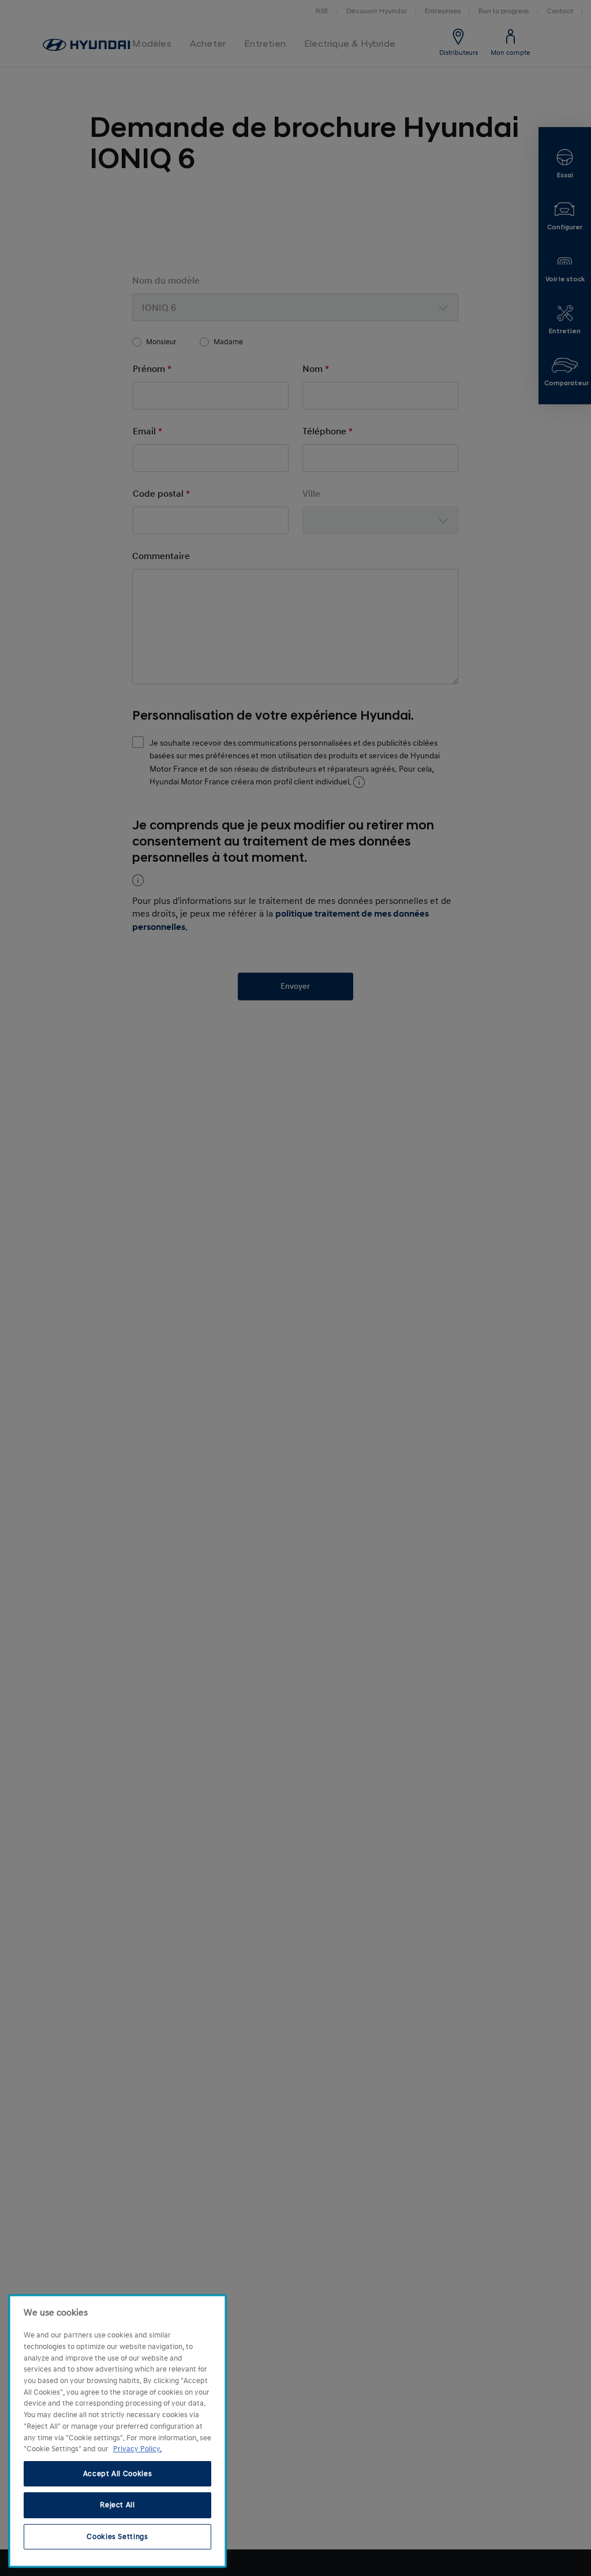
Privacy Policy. (137, 2449)
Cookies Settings (117, 2537)
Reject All (117, 2505)
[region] (117, 2431)
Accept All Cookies (118, 2474)
